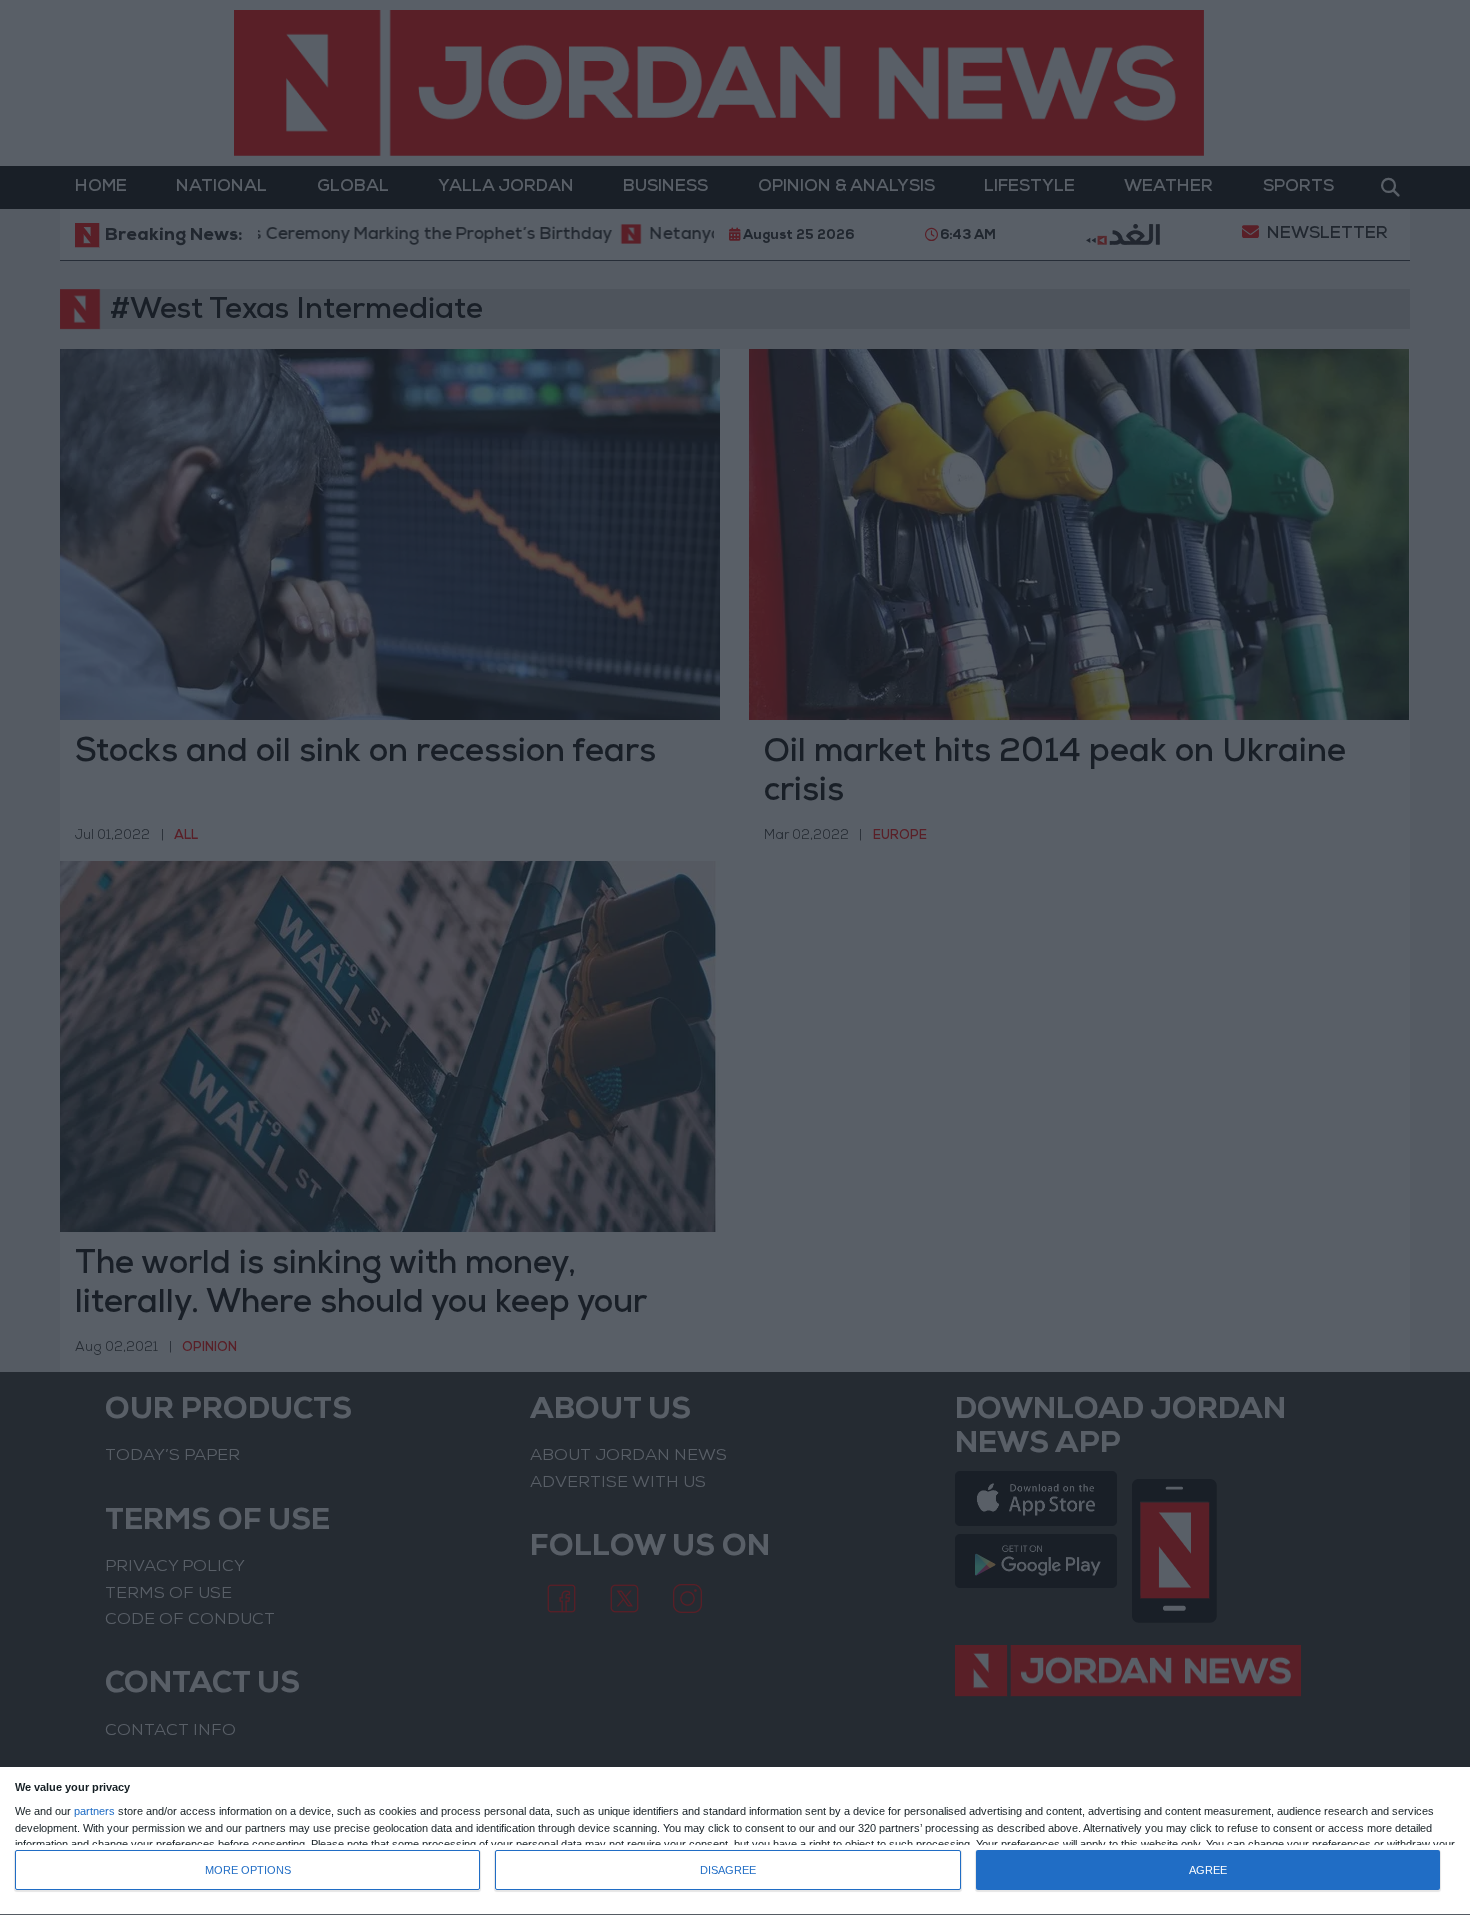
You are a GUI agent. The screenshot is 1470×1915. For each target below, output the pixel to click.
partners (94, 1811)
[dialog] (735, 1841)
